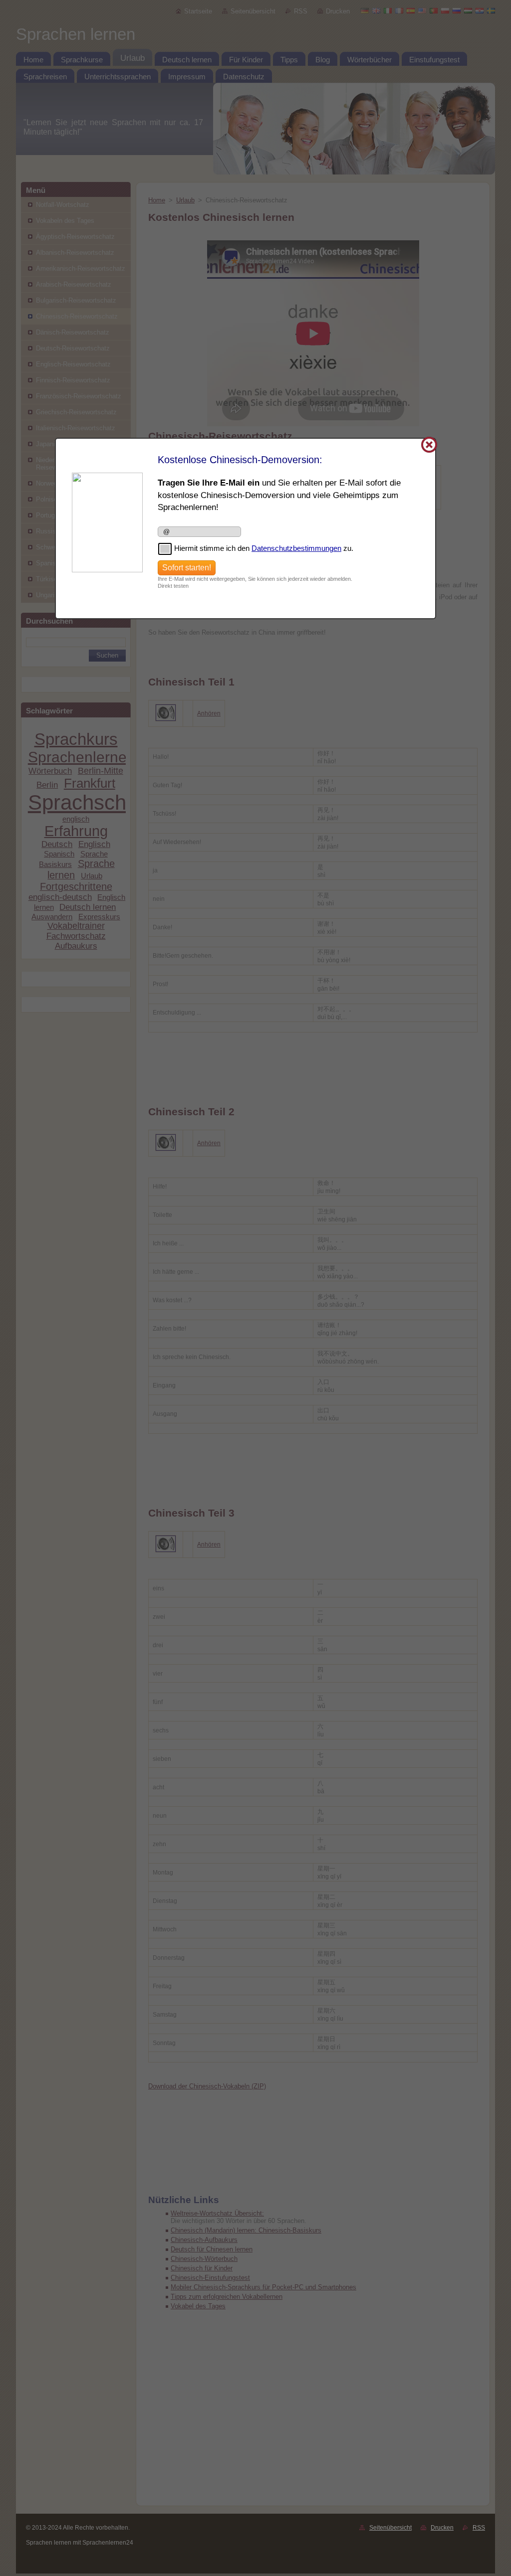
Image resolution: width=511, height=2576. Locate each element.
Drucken (442, 2528)
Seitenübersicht (390, 2528)
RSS (479, 2528)
